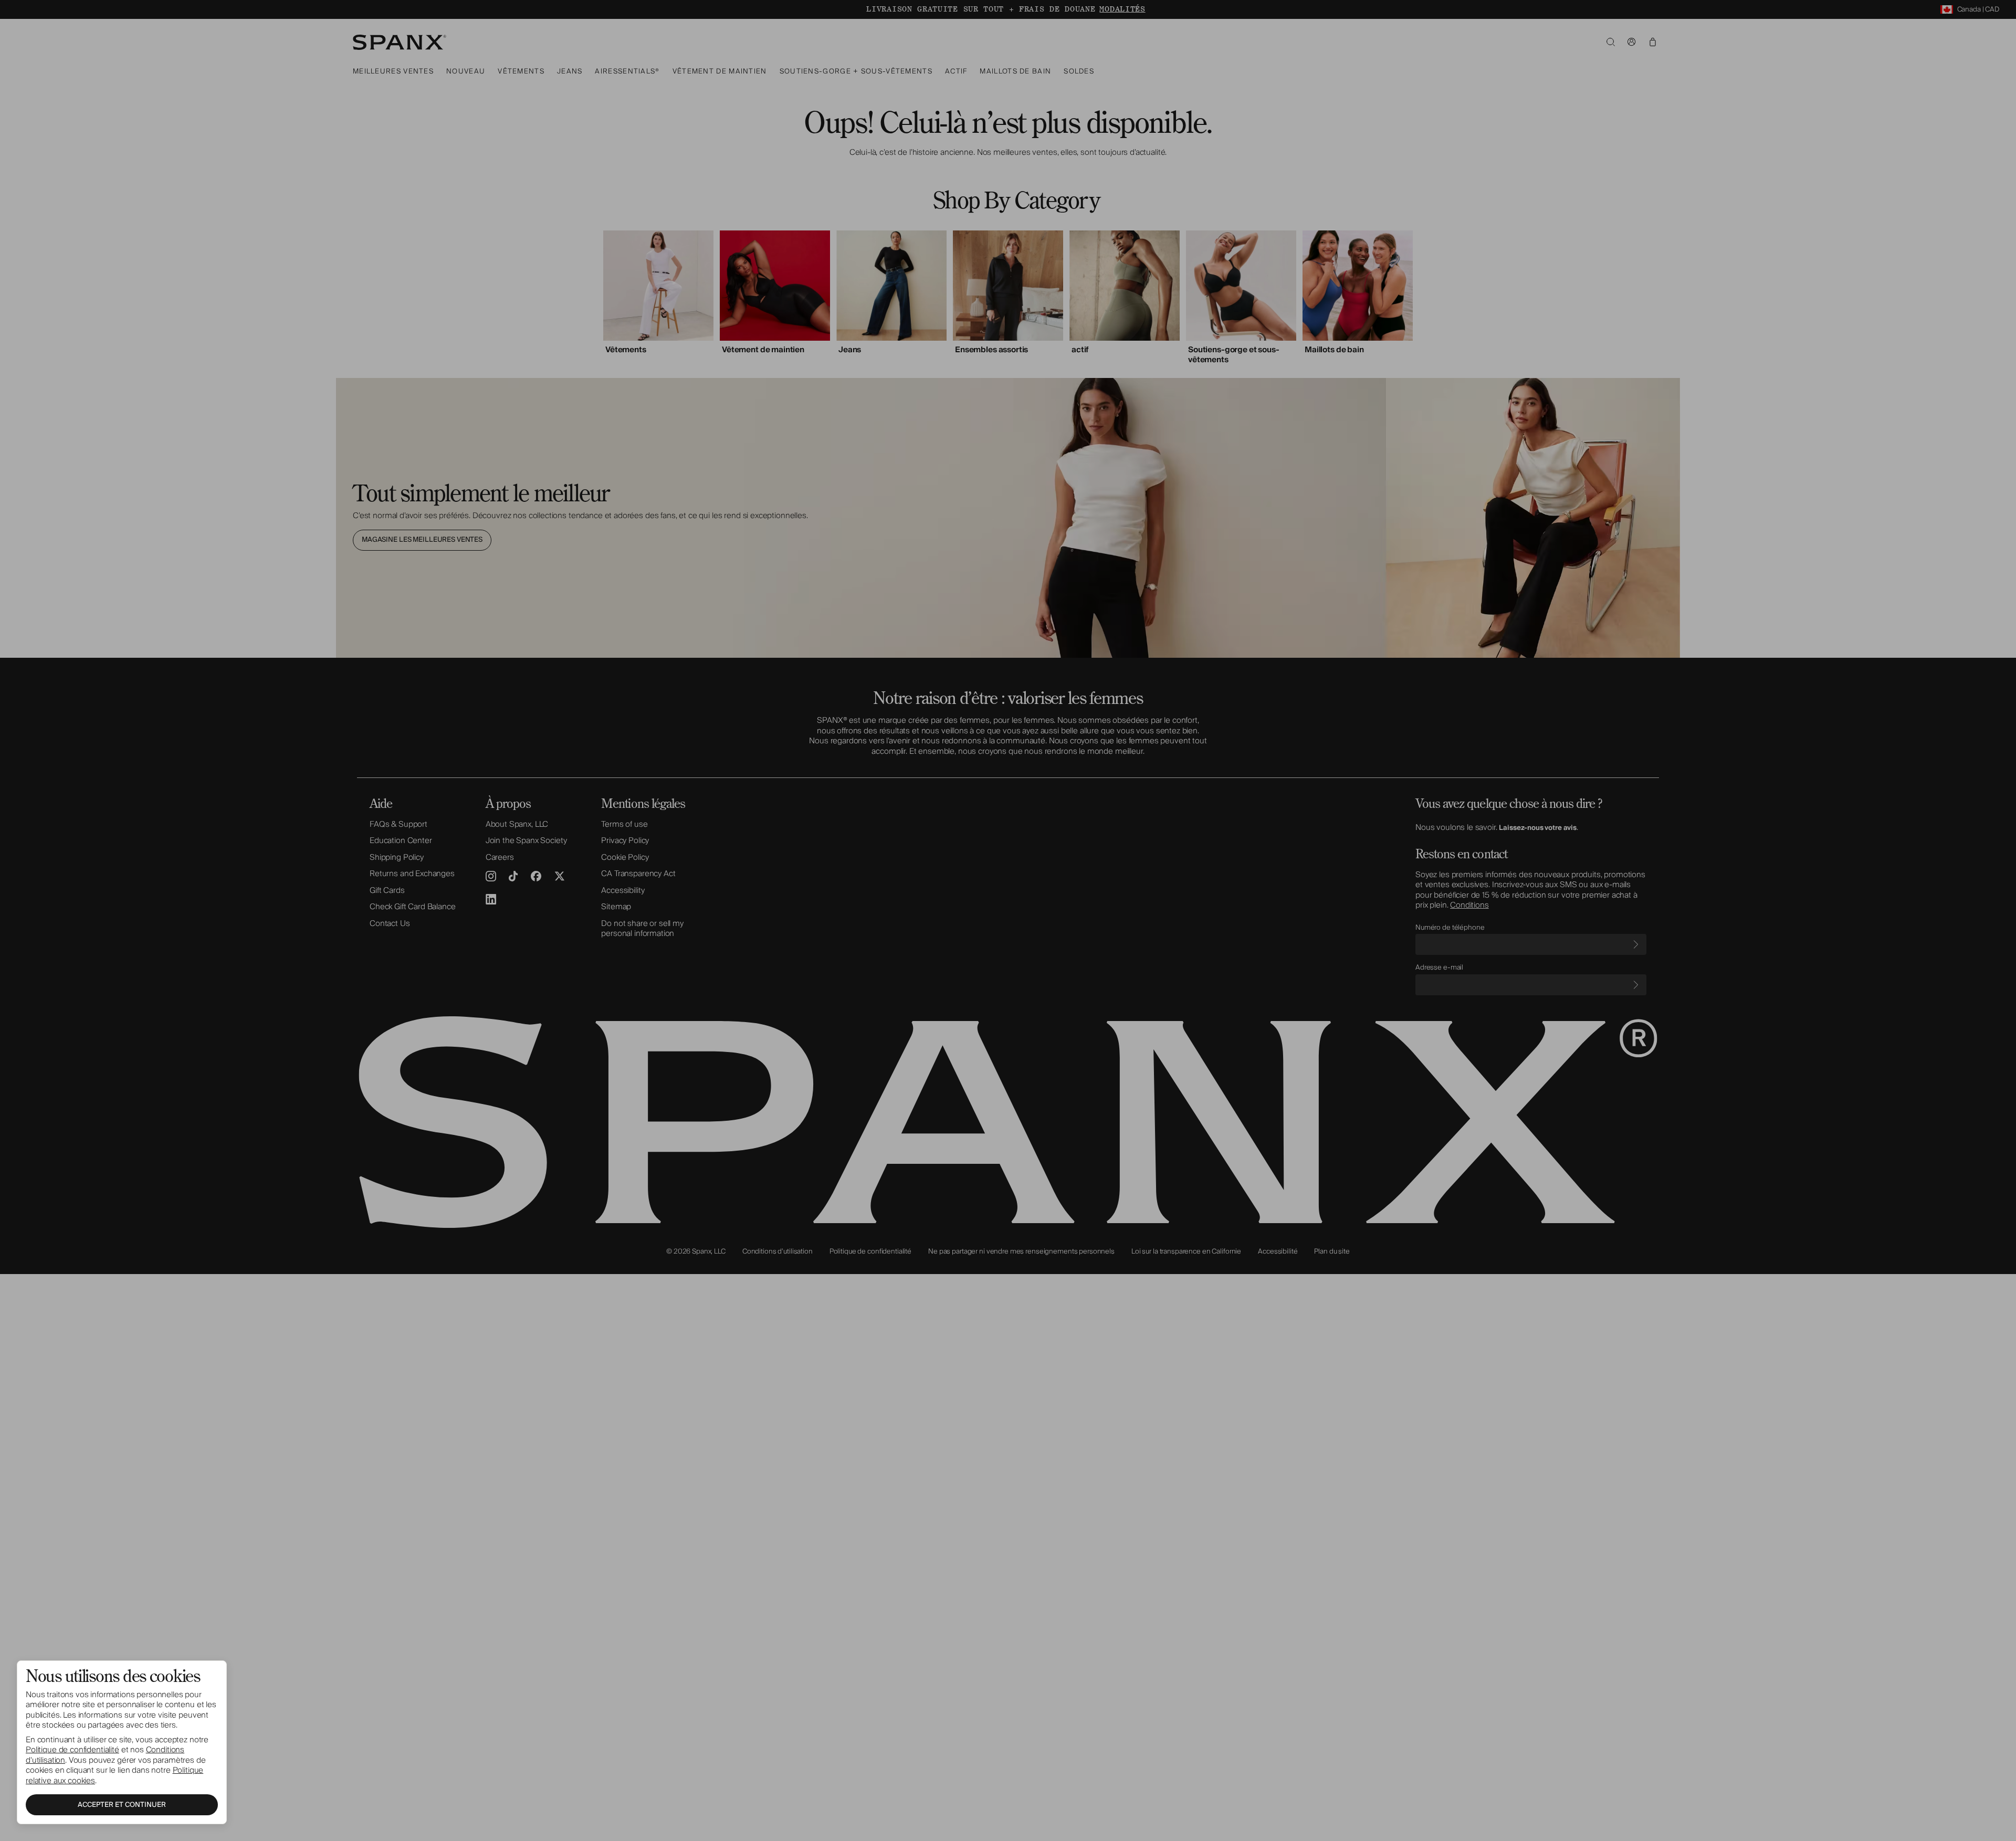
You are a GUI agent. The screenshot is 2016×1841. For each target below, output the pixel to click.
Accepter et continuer (122, 1805)
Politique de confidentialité (72, 1750)
